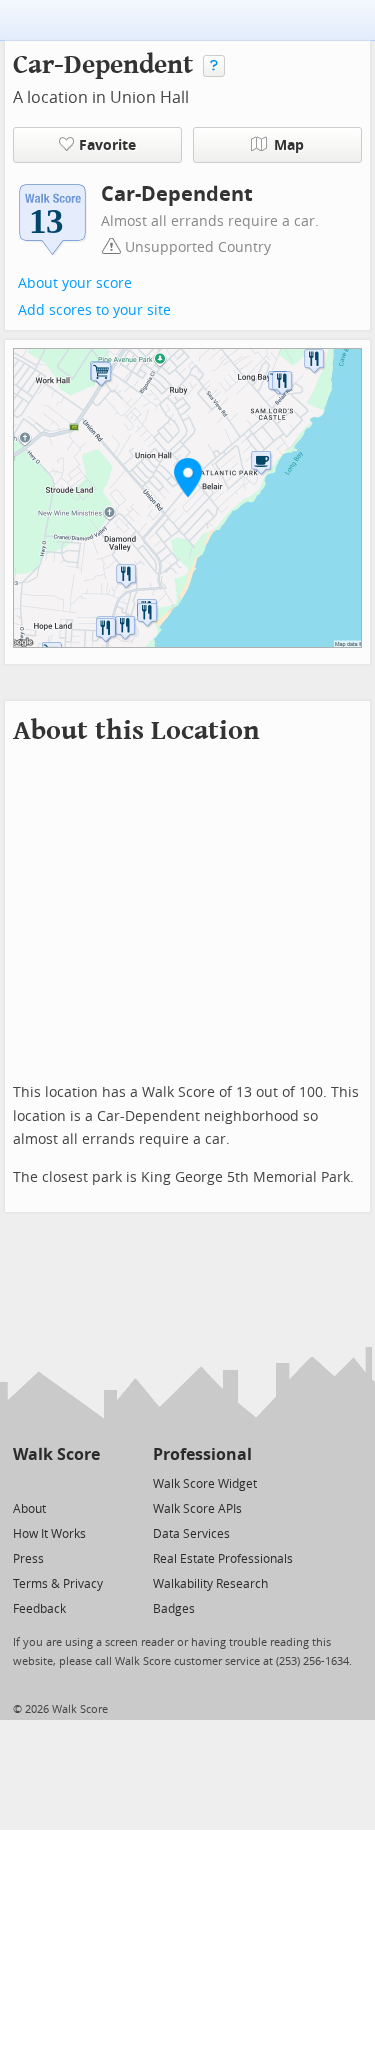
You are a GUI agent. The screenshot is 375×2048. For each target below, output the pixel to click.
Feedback (39, 1609)
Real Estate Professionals (223, 1559)
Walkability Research (210, 1584)
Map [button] (289, 145)
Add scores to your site (94, 310)
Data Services (191, 1534)
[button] (188, 477)
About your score (75, 283)
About (29, 1509)
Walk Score (56, 1454)
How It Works (49, 1534)
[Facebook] (55, 1482)
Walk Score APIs (197, 1509)
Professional (202, 1454)
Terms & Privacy (58, 1584)
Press (28, 1559)
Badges (174, 1609)
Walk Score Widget (205, 1484)
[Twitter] (24, 1482)
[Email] (86, 1482)
